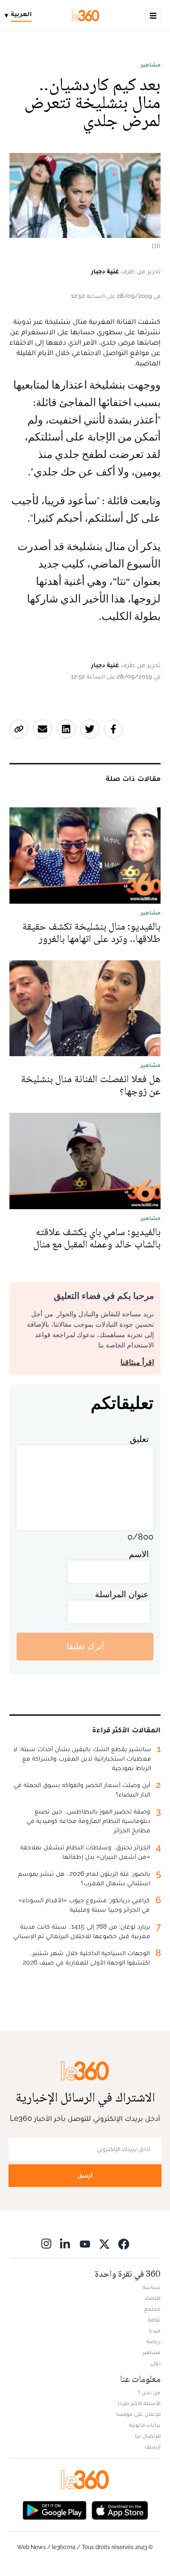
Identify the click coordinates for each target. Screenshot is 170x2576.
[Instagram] (46, 2244)
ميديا (155, 2330)
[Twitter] (104, 2244)
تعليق (139, 1439)
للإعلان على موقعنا (138, 2414)
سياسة (152, 2287)
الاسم (139, 1554)
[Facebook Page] (124, 2244)
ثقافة (154, 2320)
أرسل (85, 2175)
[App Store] (120, 2510)
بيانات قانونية (145, 2425)
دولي (155, 2363)
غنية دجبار (105, 271)
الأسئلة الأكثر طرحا (139, 2403)
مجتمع (152, 2309)
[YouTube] (85, 2244)
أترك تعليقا (85, 1646)
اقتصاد (153, 2298)
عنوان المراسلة (122, 1594)
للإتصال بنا (148, 2436)
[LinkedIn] (66, 2244)
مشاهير (151, 65)
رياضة (153, 2341)
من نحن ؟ (149, 2392)
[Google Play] (54, 2510)
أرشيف (153, 2447)
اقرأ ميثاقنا (137, 1362)
